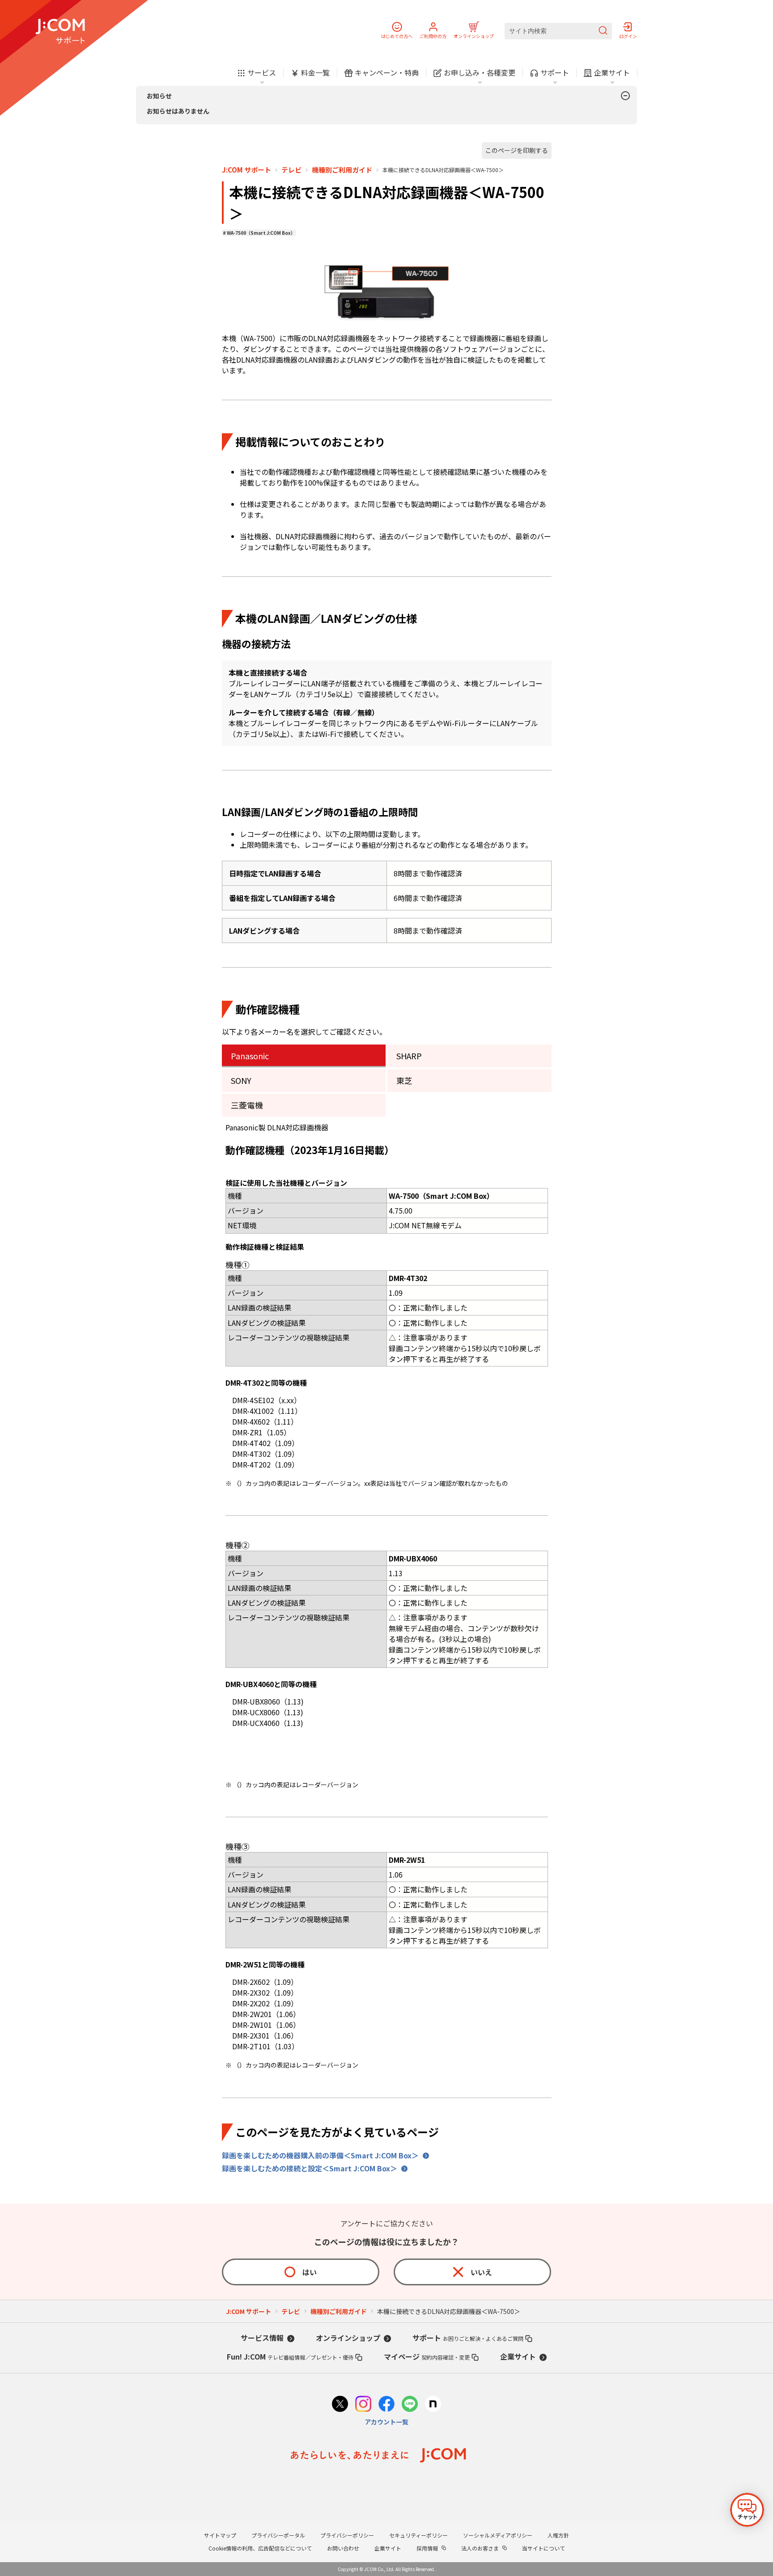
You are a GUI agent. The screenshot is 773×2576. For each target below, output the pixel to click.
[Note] (433, 2405)
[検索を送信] (603, 31)
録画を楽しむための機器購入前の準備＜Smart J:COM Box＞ (320, 2155)
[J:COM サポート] (60, 31)
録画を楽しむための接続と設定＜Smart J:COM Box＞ (310, 2168)
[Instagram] (363, 2405)
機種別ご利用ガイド (342, 170)
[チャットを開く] (747, 2510)
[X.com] (340, 2405)
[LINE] (410, 2405)
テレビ (291, 170)
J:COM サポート (246, 170)
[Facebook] (386, 2405)
